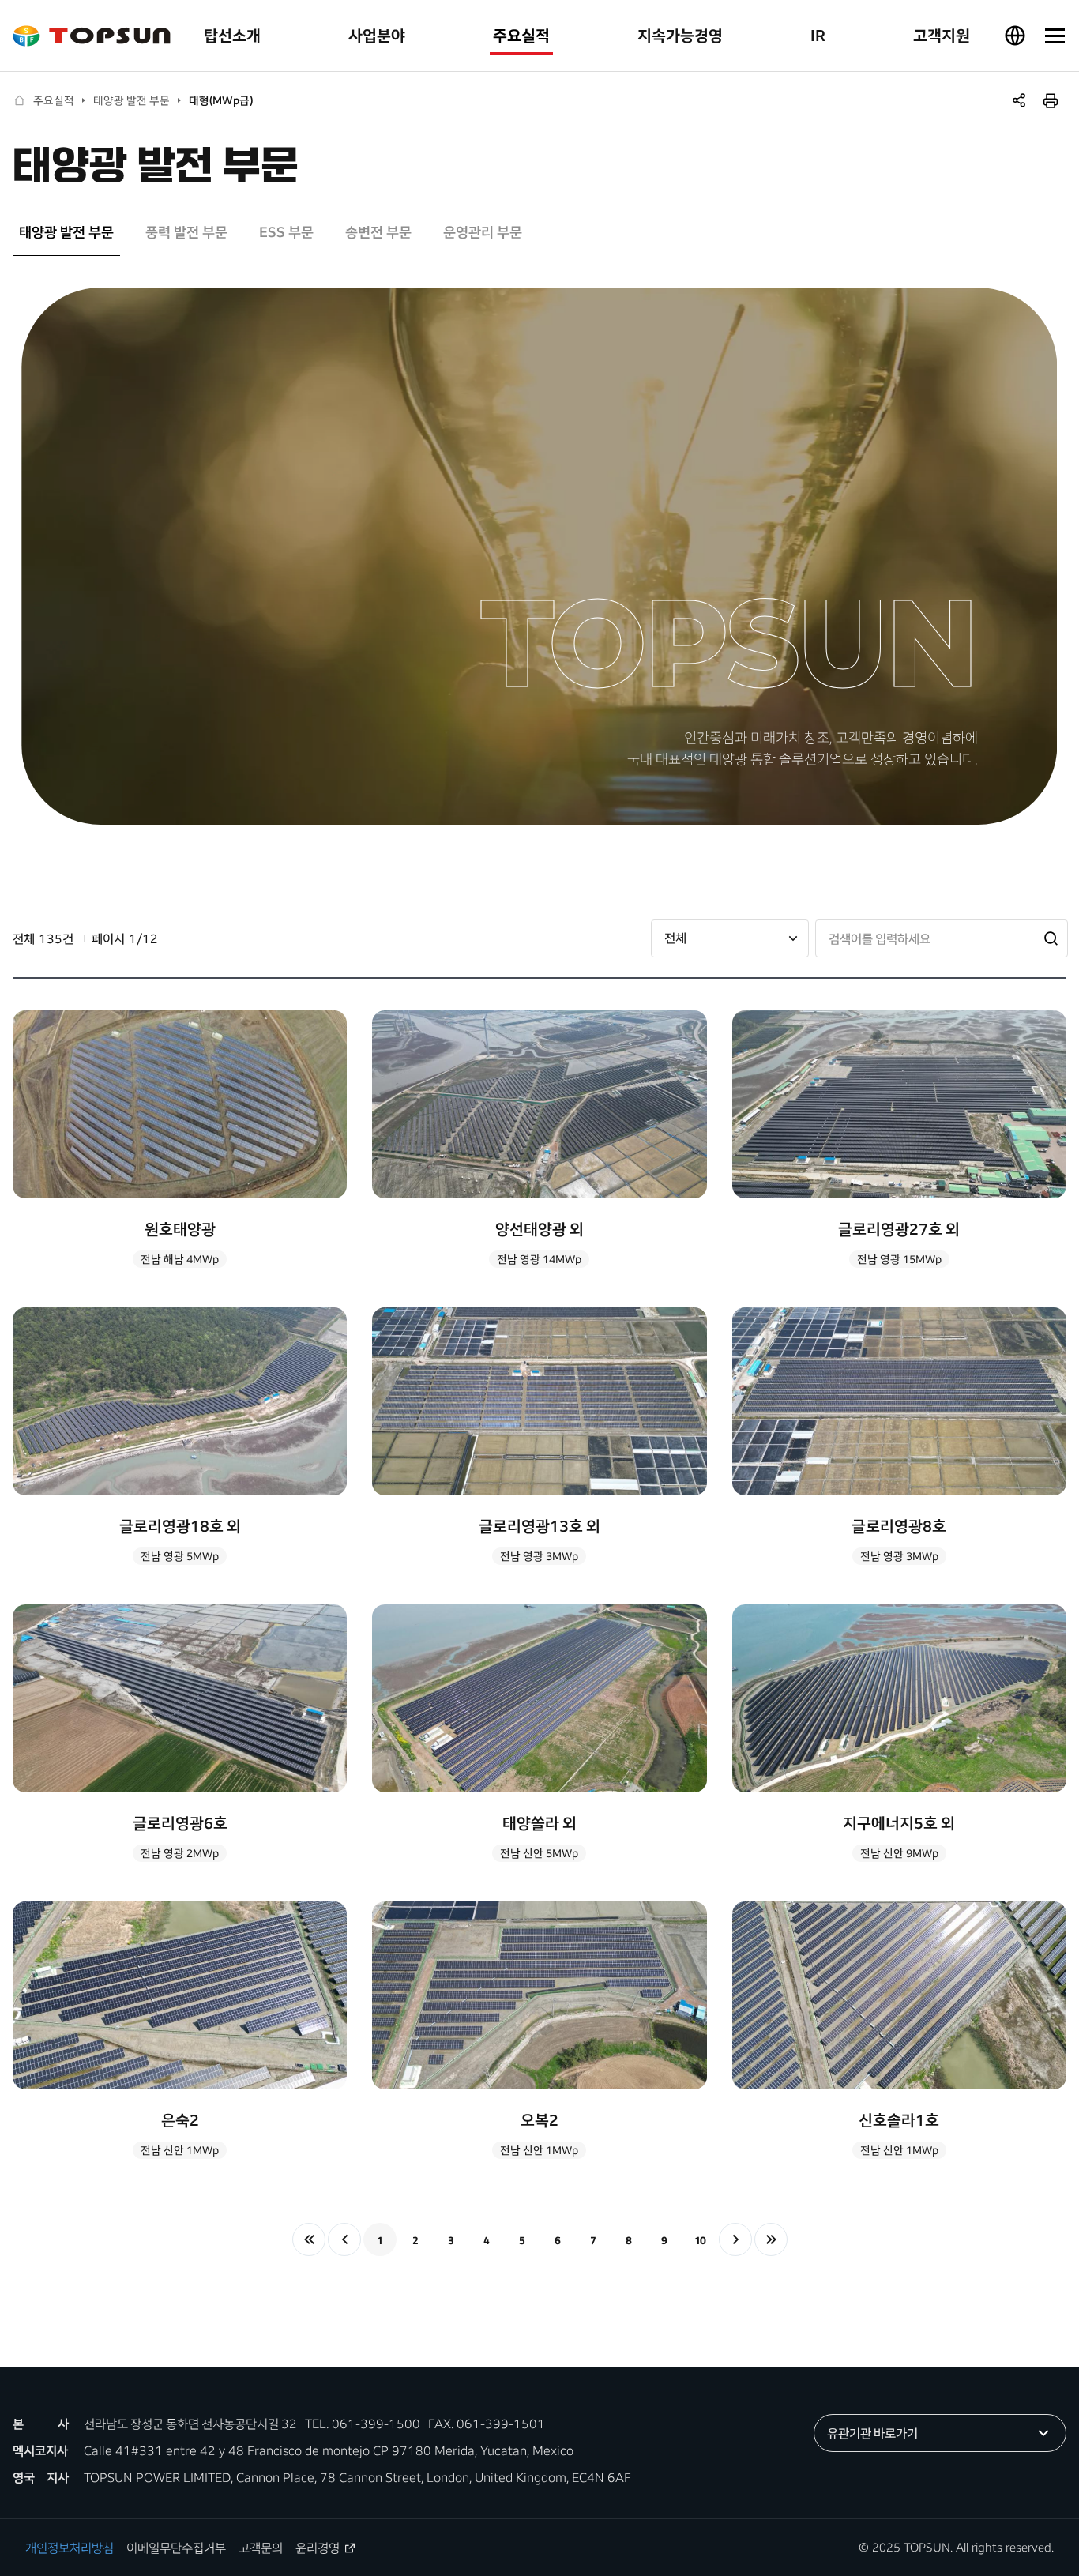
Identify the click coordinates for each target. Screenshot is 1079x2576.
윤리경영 (318, 2548)
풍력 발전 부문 (186, 232)
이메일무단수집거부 (176, 2548)
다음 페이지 (735, 2239)
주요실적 (521, 35)
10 (700, 2240)
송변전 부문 (378, 232)
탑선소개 (232, 35)
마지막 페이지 (771, 2239)
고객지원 (942, 35)
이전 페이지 (344, 2239)
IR (818, 35)
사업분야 (377, 35)
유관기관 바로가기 (872, 2433)
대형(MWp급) (221, 100)
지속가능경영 (680, 35)
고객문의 (261, 2548)
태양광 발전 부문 (132, 100)
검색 (1050, 938)
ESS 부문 (286, 232)
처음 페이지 (309, 2239)
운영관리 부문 (483, 232)
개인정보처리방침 (70, 2548)
